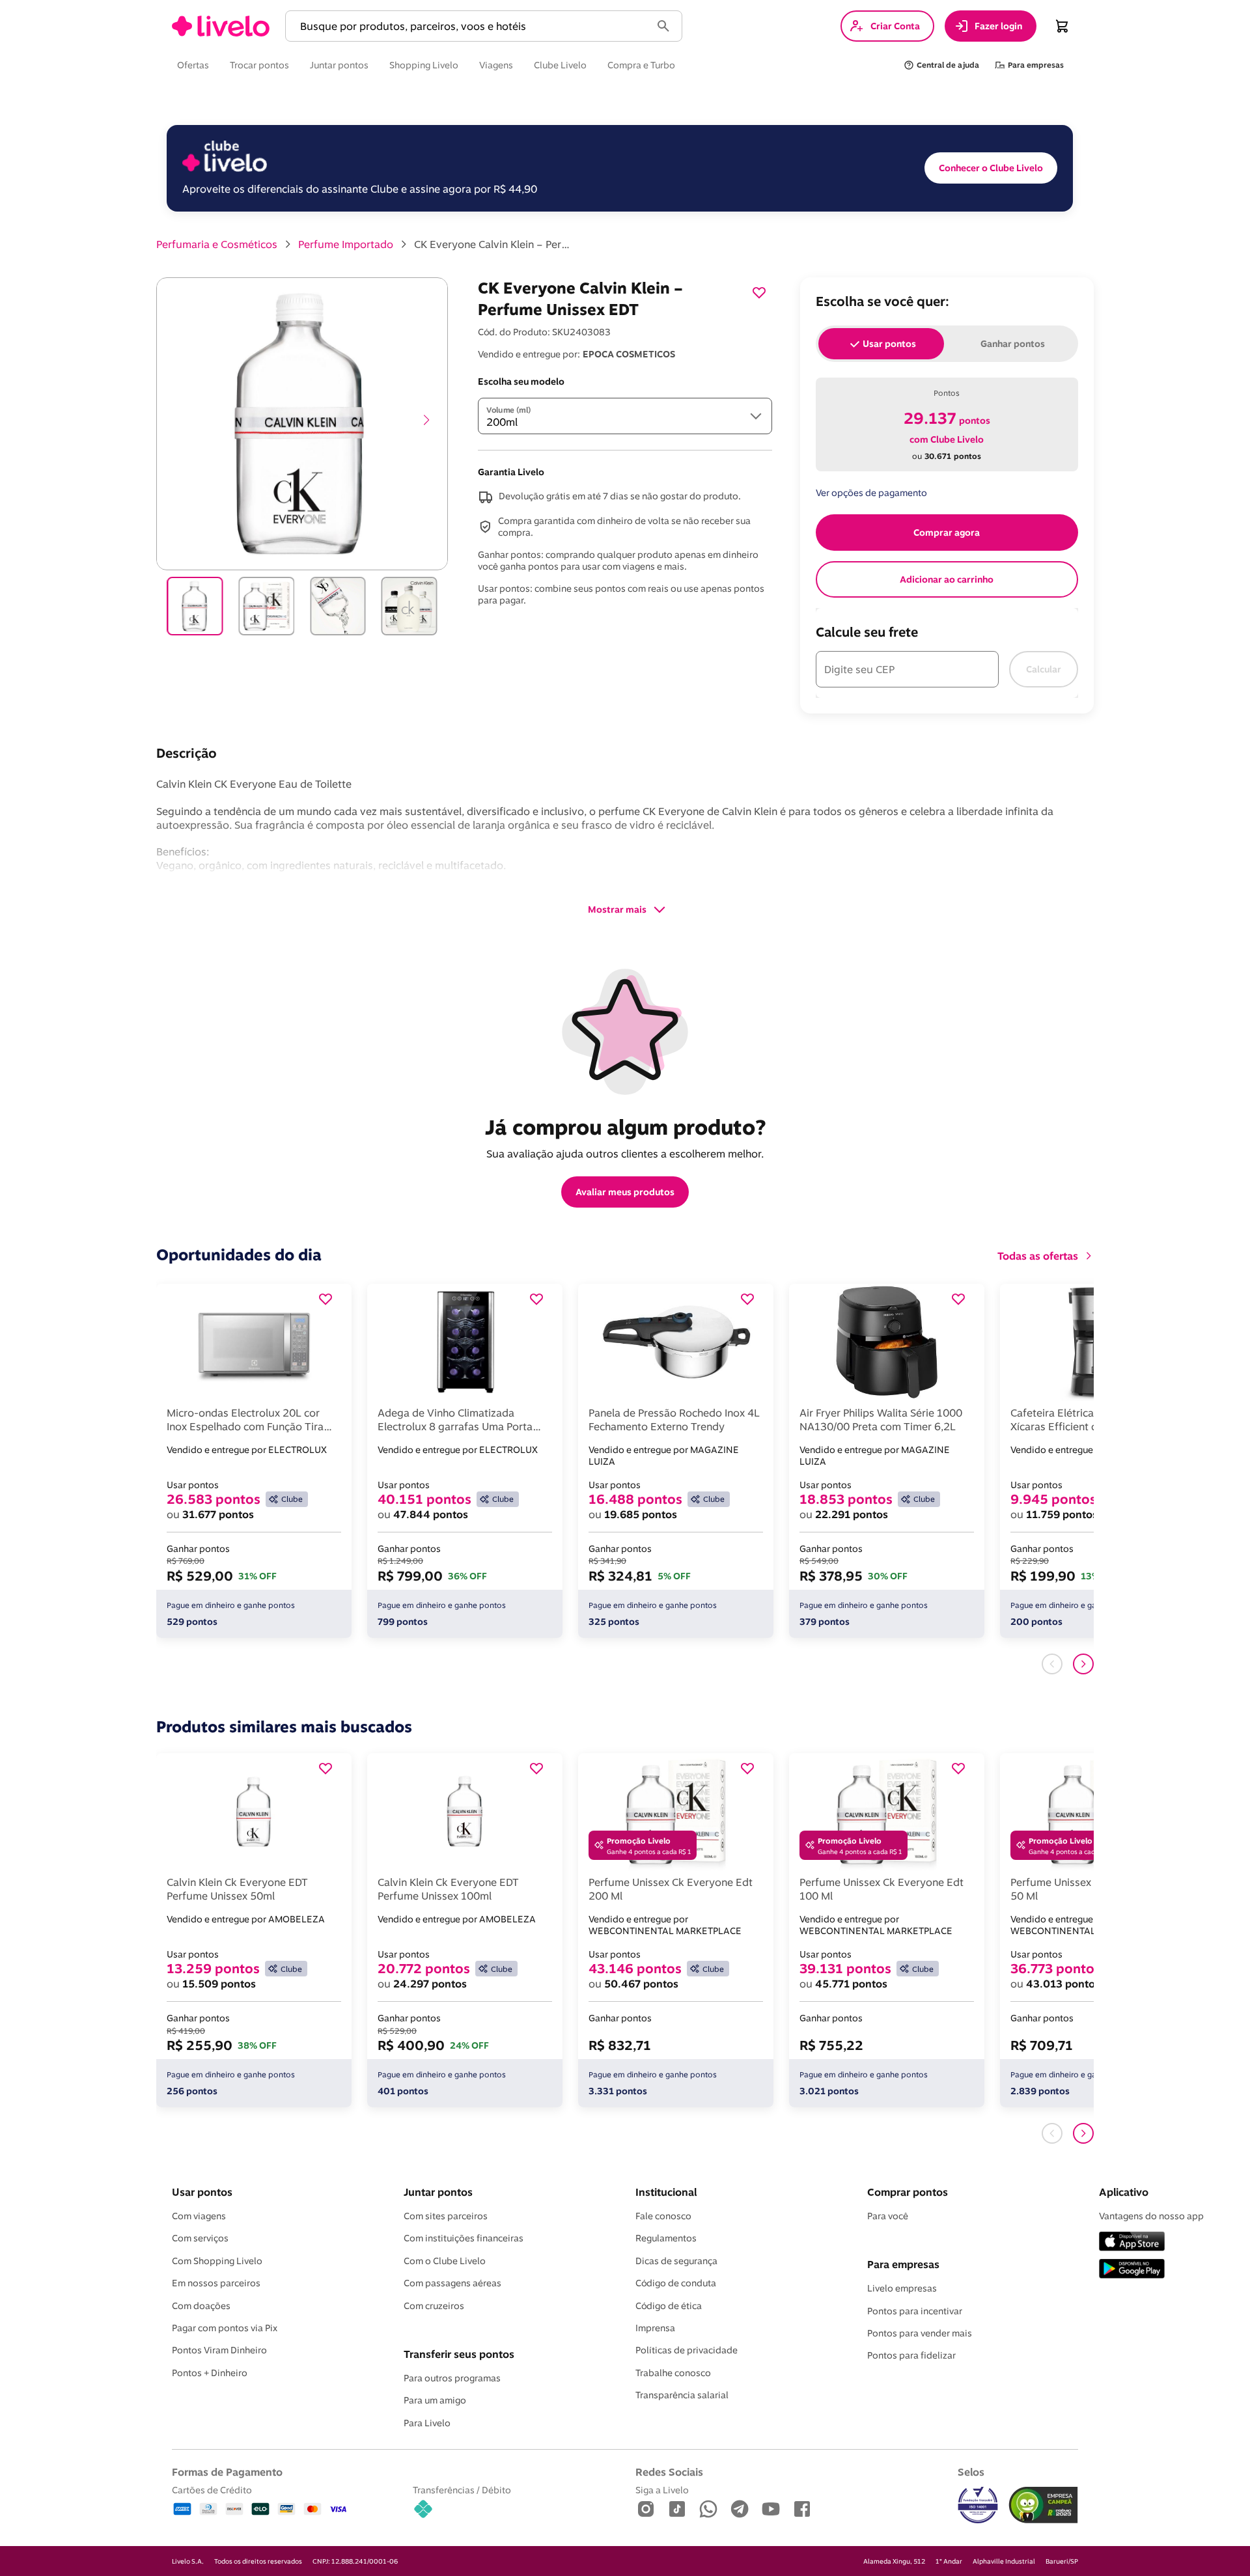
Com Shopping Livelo (217, 2261)
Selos (971, 2472)
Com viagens (199, 2216)
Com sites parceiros (446, 2216)
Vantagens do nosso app (1151, 2216)
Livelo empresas (902, 2288)
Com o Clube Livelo (445, 2261)
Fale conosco (663, 2216)
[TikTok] (677, 2510)
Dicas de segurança (676, 2261)
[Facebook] (802, 2510)
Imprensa (655, 2328)
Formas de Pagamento (227, 2472)
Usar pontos (202, 2192)
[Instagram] (646, 2510)
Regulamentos (666, 2238)
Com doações (201, 2306)
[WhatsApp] (708, 2510)
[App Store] (1132, 2242)
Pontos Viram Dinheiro (219, 2350)
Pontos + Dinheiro (210, 2373)
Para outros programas (452, 2378)
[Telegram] (740, 2510)
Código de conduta (676, 2283)
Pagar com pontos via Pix (225, 2328)
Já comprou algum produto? (625, 1127)
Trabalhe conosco (673, 2373)
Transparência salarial (682, 2395)
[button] (471, 26)
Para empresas (903, 2264)
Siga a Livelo (662, 2490)
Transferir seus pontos (459, 2354)
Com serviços (200, 2238)
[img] (1043, 2505)
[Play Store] (1132, 2270)
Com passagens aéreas (452, 2283)
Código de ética (669, 2306)
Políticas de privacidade (687, 2350)
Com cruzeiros (434, 2306)
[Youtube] (771, 2510)
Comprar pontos (908, 2192)
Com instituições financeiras (464, 2238)
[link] (221, 26)
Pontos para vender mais (920, 2333)
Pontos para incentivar (915, 2311)
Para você (888, 2216)
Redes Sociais (669, 2472)
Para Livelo (427, 2423)
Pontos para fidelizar (911, 2355)
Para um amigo (435, 2400)
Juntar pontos (438, 2192)
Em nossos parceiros (216, 2283)
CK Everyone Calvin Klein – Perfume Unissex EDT (492, 244)
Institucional (666, 2192)
